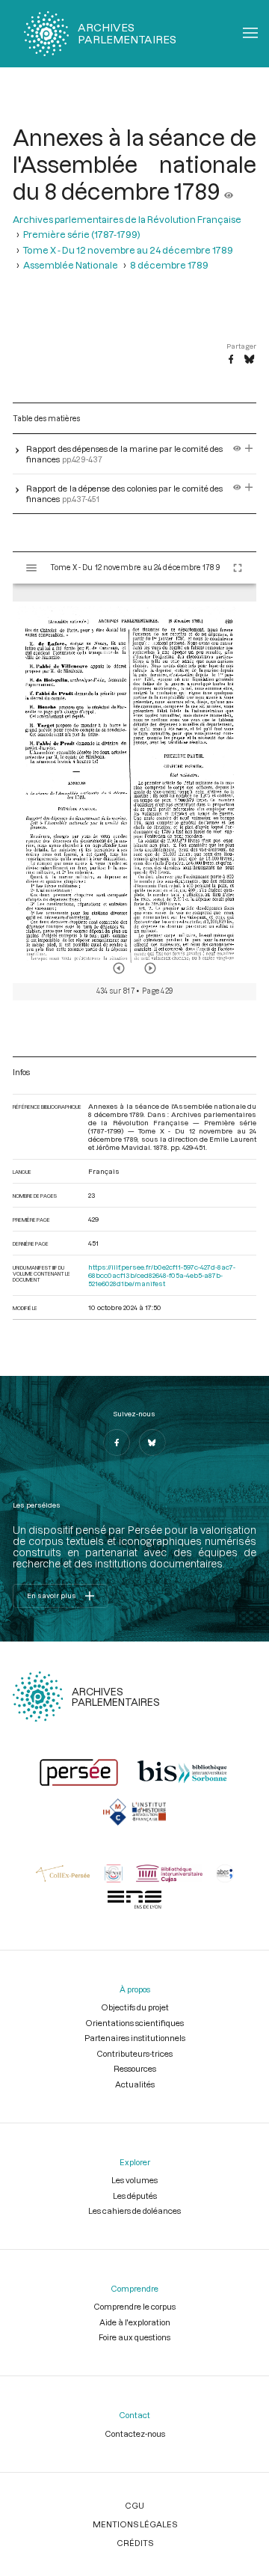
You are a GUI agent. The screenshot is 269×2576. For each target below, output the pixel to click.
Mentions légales (135, 2524)
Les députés (135, 2196)
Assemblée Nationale (71, 265)
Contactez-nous (135, 2433)
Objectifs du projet (135, 2007)
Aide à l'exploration (135, 2322)
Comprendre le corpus (134, 2306)
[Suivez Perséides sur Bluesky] (152, 1443)
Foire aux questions (134, 2337)
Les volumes (134, 2180)
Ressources (135, 2068)
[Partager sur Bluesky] (249, 360)
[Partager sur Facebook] (231, 360)
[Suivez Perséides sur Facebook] (117, 1443)
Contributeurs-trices (134, 2053)
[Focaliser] (249, 449)
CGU (134, 2505)
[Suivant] (150, 968)
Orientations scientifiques (134, 2023)
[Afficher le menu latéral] (31, 568)
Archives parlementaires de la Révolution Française (127, 219)
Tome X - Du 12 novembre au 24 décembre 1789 (128, 250)
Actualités (135, 2084)
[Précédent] (119, 968)
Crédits (135, 2543)
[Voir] (229, 191)
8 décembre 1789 (169, 265)
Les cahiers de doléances (134, 2211)
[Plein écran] (238, 568)
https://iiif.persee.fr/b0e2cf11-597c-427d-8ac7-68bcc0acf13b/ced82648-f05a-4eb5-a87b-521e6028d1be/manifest (162, 1275)
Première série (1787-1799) (82, 234)
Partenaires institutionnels (135, 2038)
